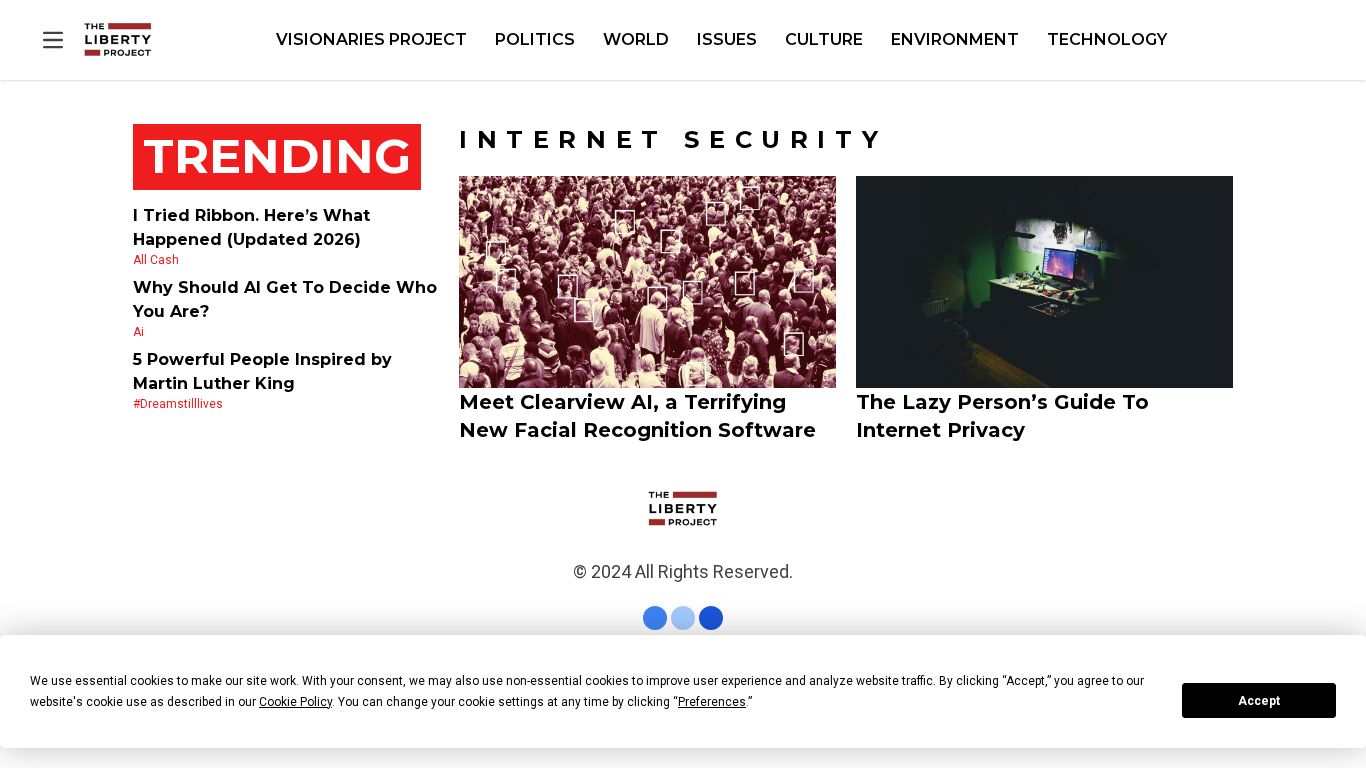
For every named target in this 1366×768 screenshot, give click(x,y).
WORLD (636, 39)
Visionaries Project (371, 39)
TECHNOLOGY (1107, 39)
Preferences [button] (712, 702)
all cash (156, 260)
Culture (824, 39)
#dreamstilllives (178, 404)
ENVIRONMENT (955, 39)
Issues (727, 39)
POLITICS (535, 39)
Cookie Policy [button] (295, 702)
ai (138, 332)
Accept (1259, 701)
